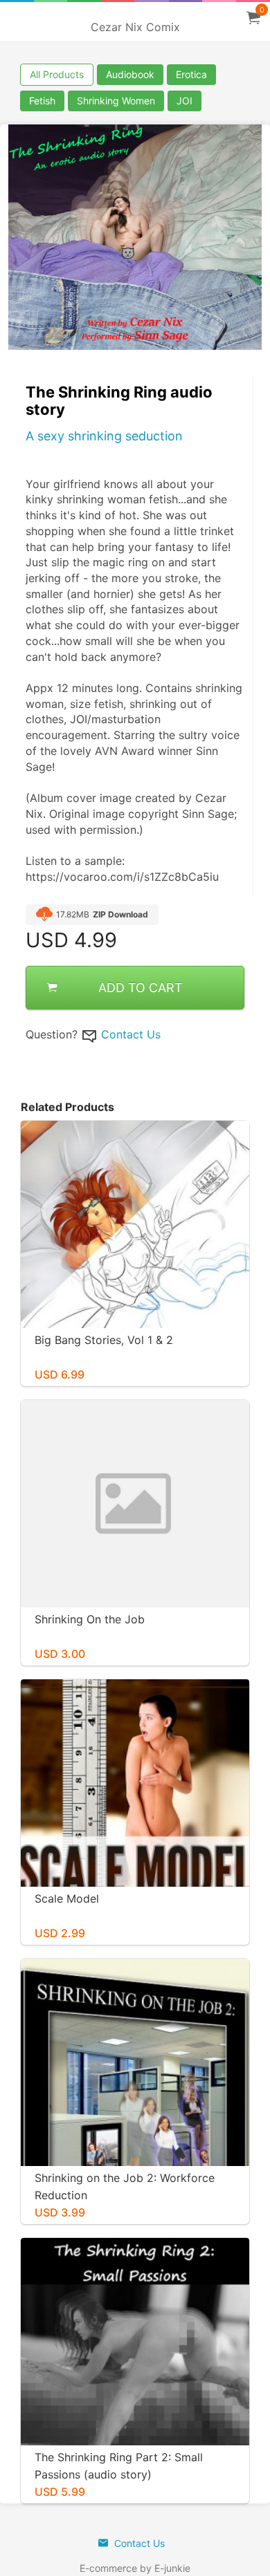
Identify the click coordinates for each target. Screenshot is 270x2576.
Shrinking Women (116, 101)
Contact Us (131, 1034)
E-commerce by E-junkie (135, 2568)
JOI (184, 101)
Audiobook (130, 74)
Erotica (191, 74)
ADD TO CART (141, 988)
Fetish (42, 101)
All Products (57, 74)
